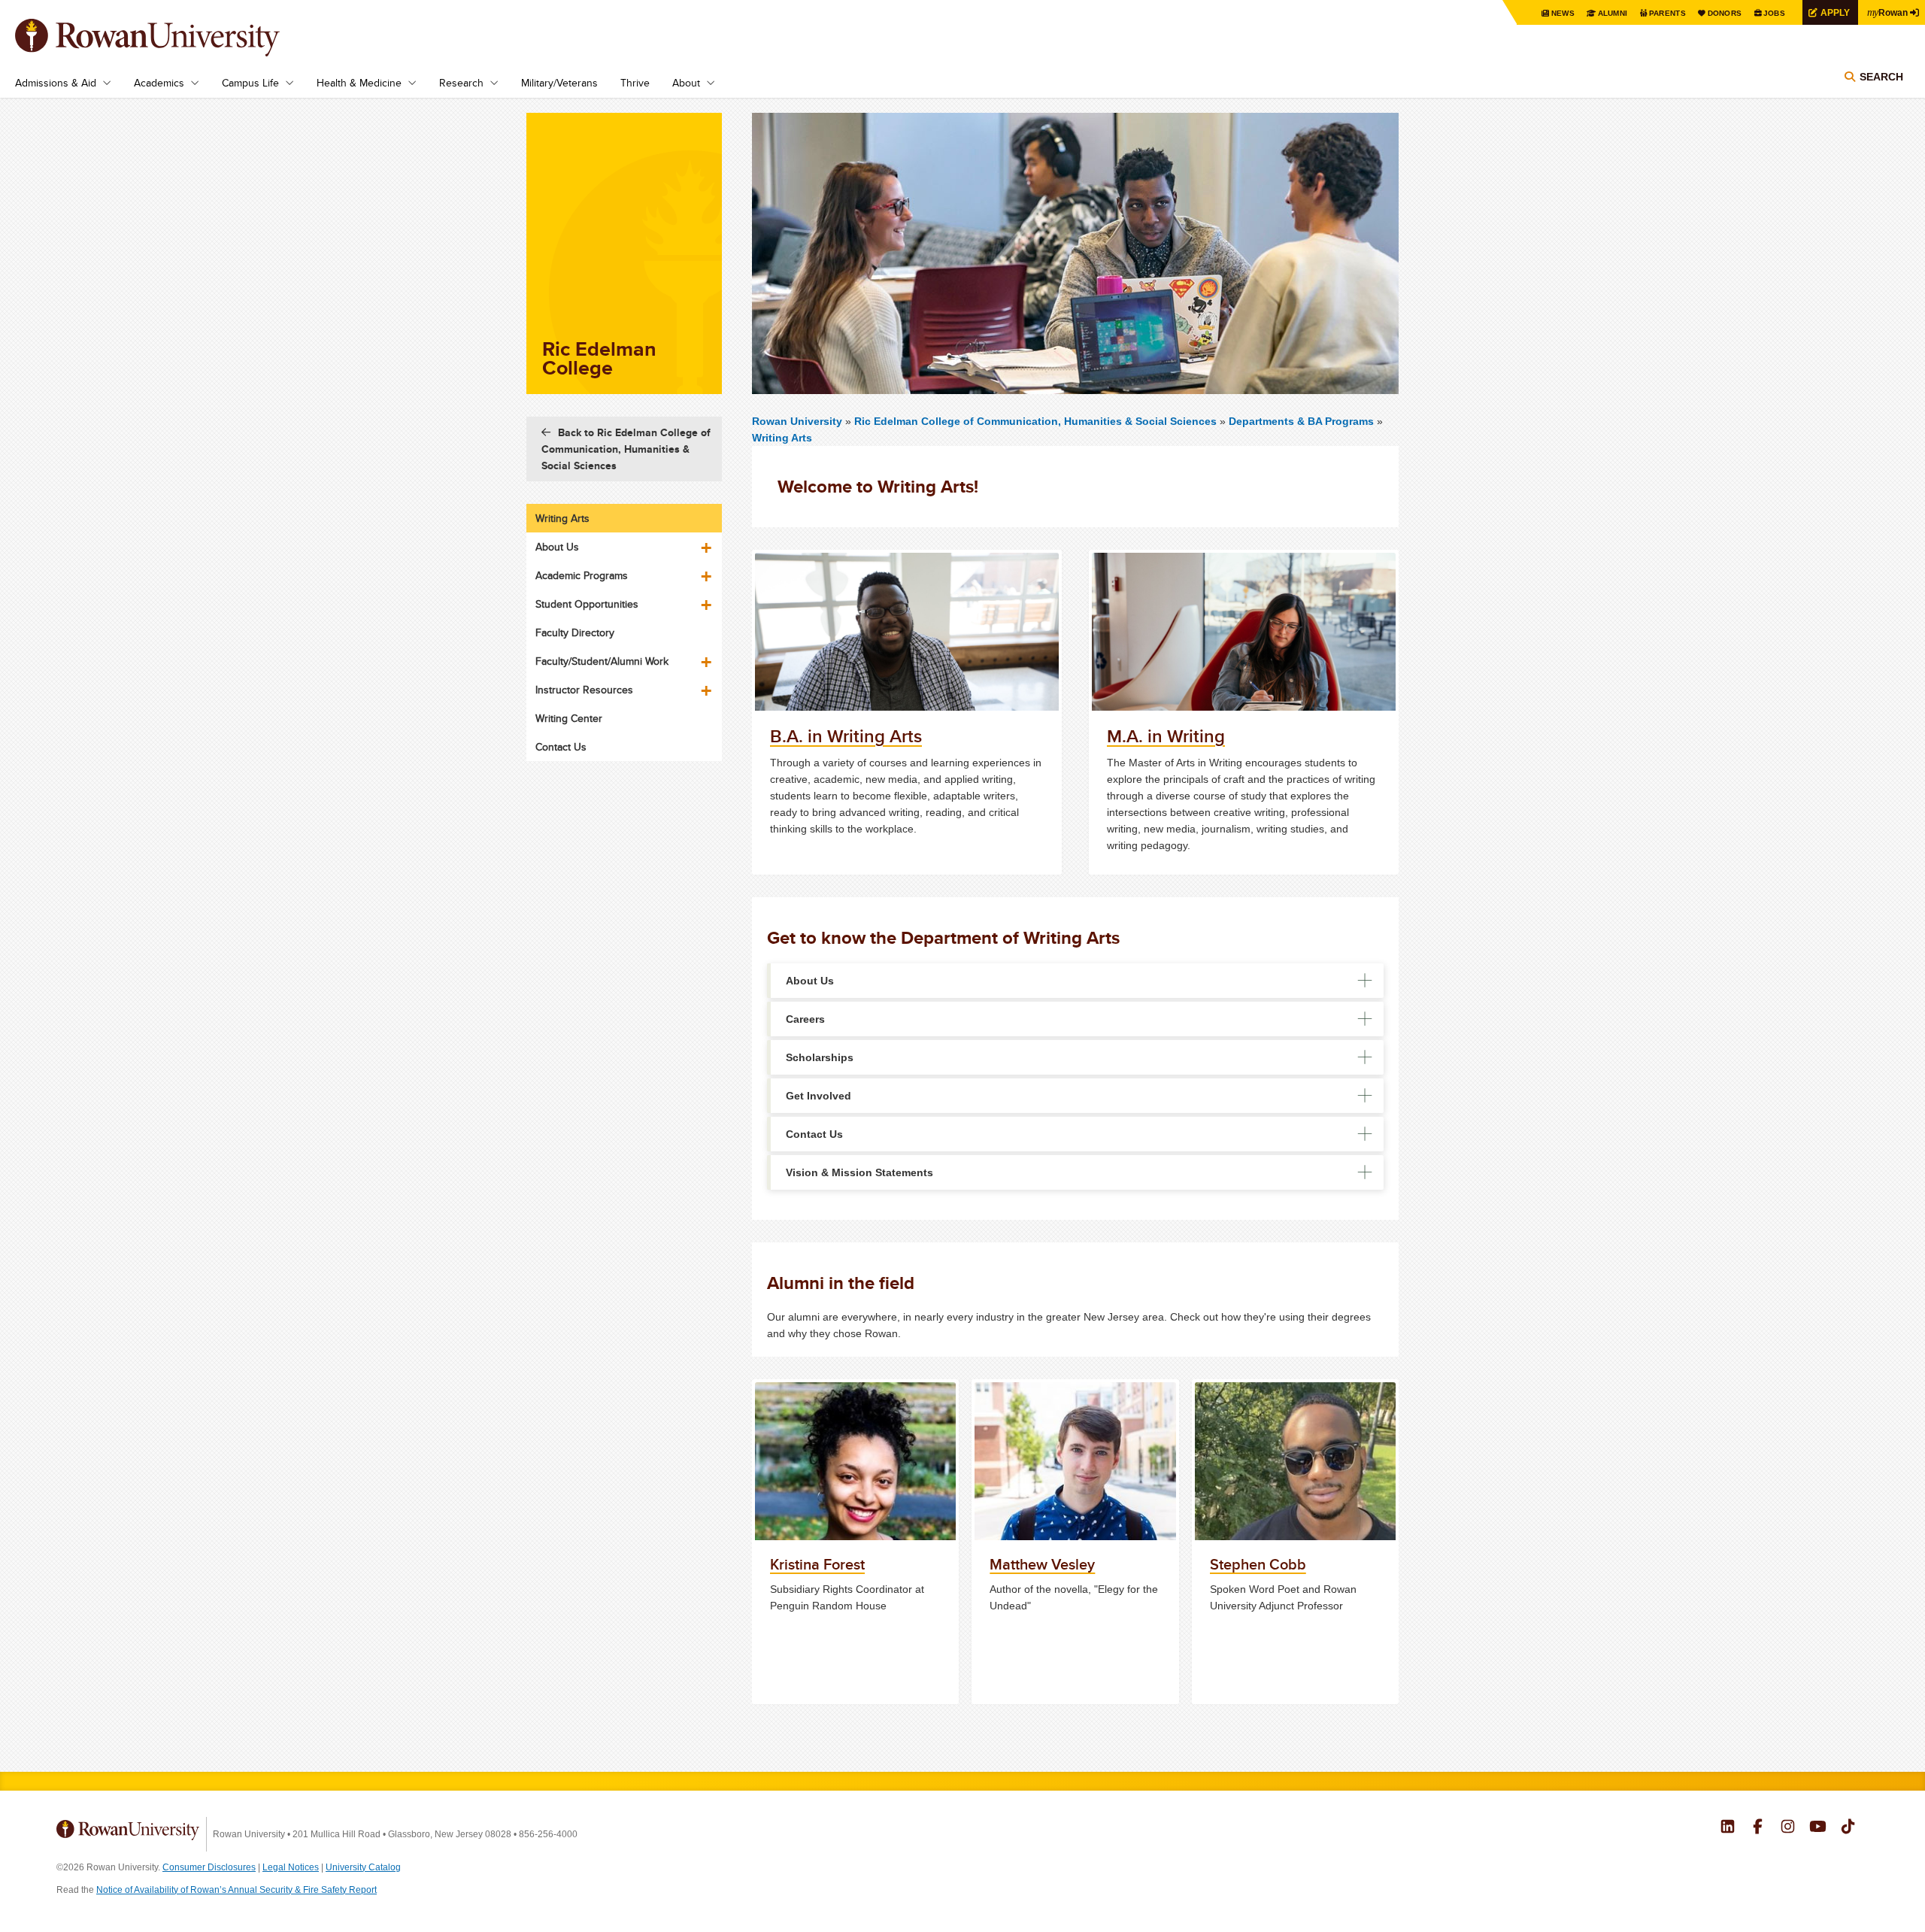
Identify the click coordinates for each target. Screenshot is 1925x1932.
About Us (810, 981)
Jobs (1774, 13)
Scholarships (820, 1057)
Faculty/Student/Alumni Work (602, 661)
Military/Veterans (559, 83)
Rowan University (169, 38)
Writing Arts (782, 438)
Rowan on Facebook (1758, 1828)
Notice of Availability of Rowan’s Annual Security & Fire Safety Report (236, 1890)
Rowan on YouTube (1818, 1828)
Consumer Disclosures (209, 1867)
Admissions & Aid (56, 83)
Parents (1667, 13)
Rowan (1887, 12)
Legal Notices (291, 1867)
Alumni (1613, 13)
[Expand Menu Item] (708, 542)
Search (1881, 77)
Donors (1725, 13)
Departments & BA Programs (1301, 421)
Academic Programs (582, 575)
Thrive (635, 83)
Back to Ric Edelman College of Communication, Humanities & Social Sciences (626, 449)
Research (461, 83)
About (686, 83)
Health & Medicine (359, 83)
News (1563, 13)
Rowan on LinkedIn (1728, 1828)
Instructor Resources (584, 690)
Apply (1835, 12)
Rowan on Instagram (1788, 1828)
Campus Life (250, 83)
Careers (805, 1019)
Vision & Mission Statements (859, 1172)
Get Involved (819, 1096)
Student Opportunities (587, 604)
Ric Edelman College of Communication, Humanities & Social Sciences (1037, 421)
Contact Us (814, 1134)
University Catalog (363, 1867)
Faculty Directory (575, 632)
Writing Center (569, 718)
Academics (159, 83)
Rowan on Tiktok (1848, 1828)
